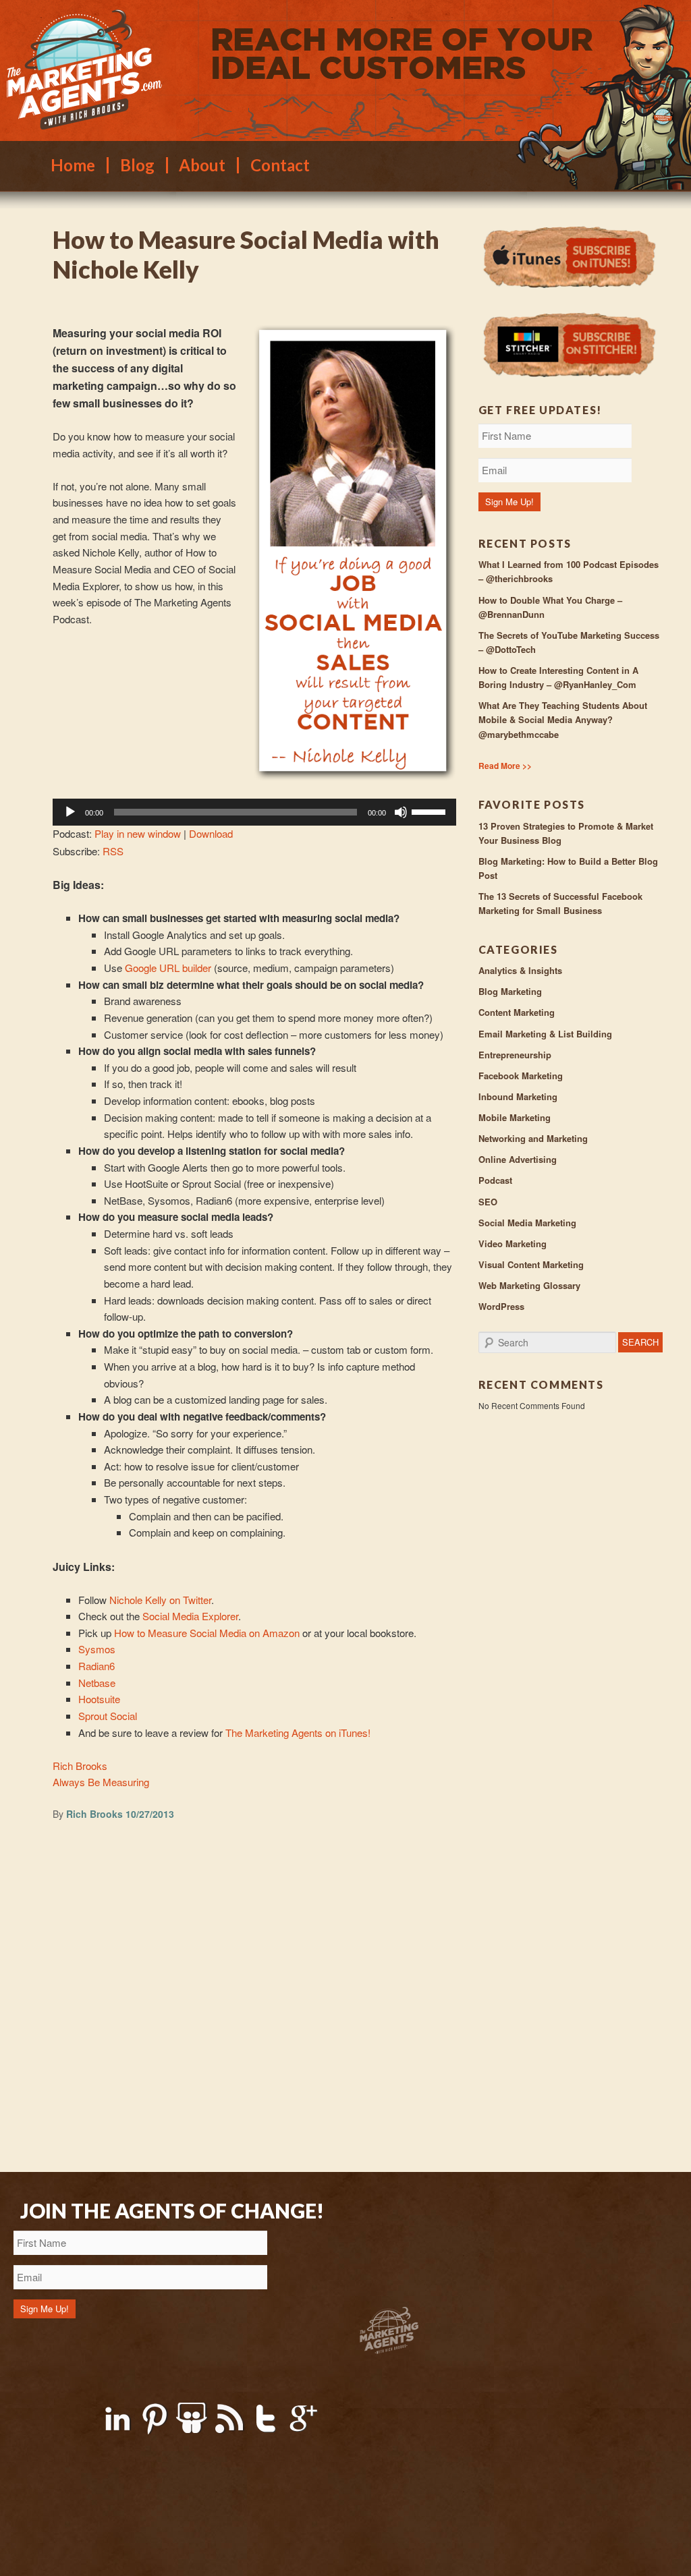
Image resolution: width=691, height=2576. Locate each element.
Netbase (97, 1683)
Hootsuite (99, 1699)
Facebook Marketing (521, 1076)
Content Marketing (517, 1012)
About (202, 165)
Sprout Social (108, 1716)
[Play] (70, 812)
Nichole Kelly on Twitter (160, 1600)
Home (73, 165)
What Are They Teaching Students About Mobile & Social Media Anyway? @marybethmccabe (563, 719)
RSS (113, 851)
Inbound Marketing (518, 1096)
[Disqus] (254, 1999)
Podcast (495, 1180)
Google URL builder (168, 968)
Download (211, 833)
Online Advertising (518, 1159)
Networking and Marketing (533, 1138)
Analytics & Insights (520, 970)
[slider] (431, 811)
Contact (280, 165)
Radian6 (96, 1666)
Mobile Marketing (515, 1117)
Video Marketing (513, 1243)
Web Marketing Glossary (529, 1285)
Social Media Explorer (190, 1616)
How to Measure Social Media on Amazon (207, 1633)
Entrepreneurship (515, 1055)
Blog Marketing (510, 991)
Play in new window (138, 833)
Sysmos (97, 1649)
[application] (254, 812)
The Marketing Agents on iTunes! (298, 1733)
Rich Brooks (80, 1766)
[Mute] (401, 812)
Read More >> (505, 766)
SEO (488, 1202)
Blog (137, 165)
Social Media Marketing (527, 1223)
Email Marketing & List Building (545, 1034)
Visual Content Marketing (531, 1264)
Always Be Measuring (101, 1782)
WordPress (501, 1306)
